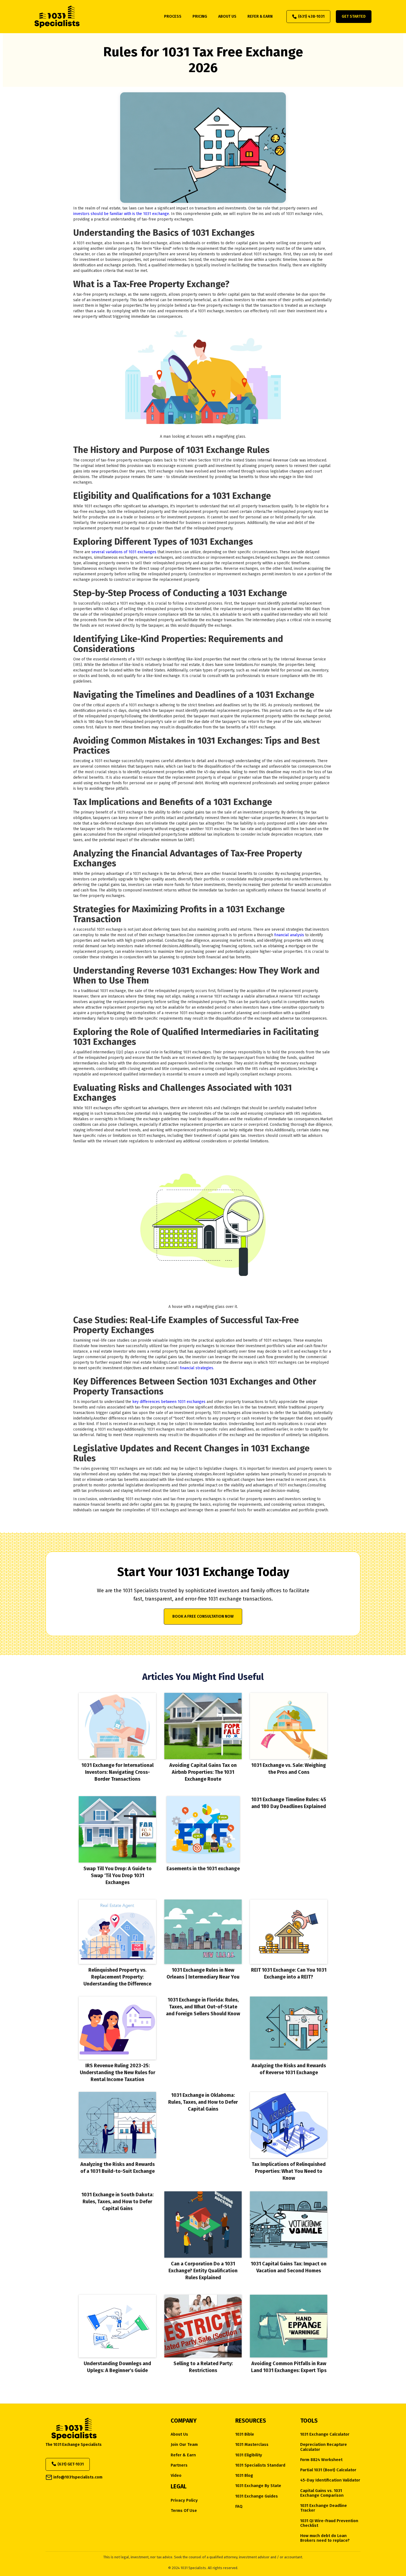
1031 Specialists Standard (260, 2465)
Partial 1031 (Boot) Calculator (328, 2470)
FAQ (239, 2507)
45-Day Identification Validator (330, 2480)
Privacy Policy (184, 2500)
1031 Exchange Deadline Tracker (324, 2508)
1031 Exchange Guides (257, 2496)
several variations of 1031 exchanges (124, 552)
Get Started (354, 16)
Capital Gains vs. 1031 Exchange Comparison (322, 2493)
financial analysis (289, 935)
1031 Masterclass (252, 2445)
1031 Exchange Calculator (325, 2434)
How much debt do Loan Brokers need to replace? (325, 2538)
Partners (179, 2465)
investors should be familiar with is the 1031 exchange (121, 214)
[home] (57, 17)
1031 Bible (245, 2434)
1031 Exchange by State (258, 2486)
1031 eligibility (249, 2455)
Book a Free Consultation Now (203, 1616)
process (173, 16)
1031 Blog (244, 2476)
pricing (200, 16)
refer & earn (260, 16)
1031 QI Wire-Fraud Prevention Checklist (329, 2523)
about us (227, 16)
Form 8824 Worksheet (321, 2460)
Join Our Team (184, 2445)
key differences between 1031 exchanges (169, 1402)
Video (176, 2476)
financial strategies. (196, 1368)
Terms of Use (184, 2511)
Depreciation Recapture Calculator (324, 2447)
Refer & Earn (183, 2455)
